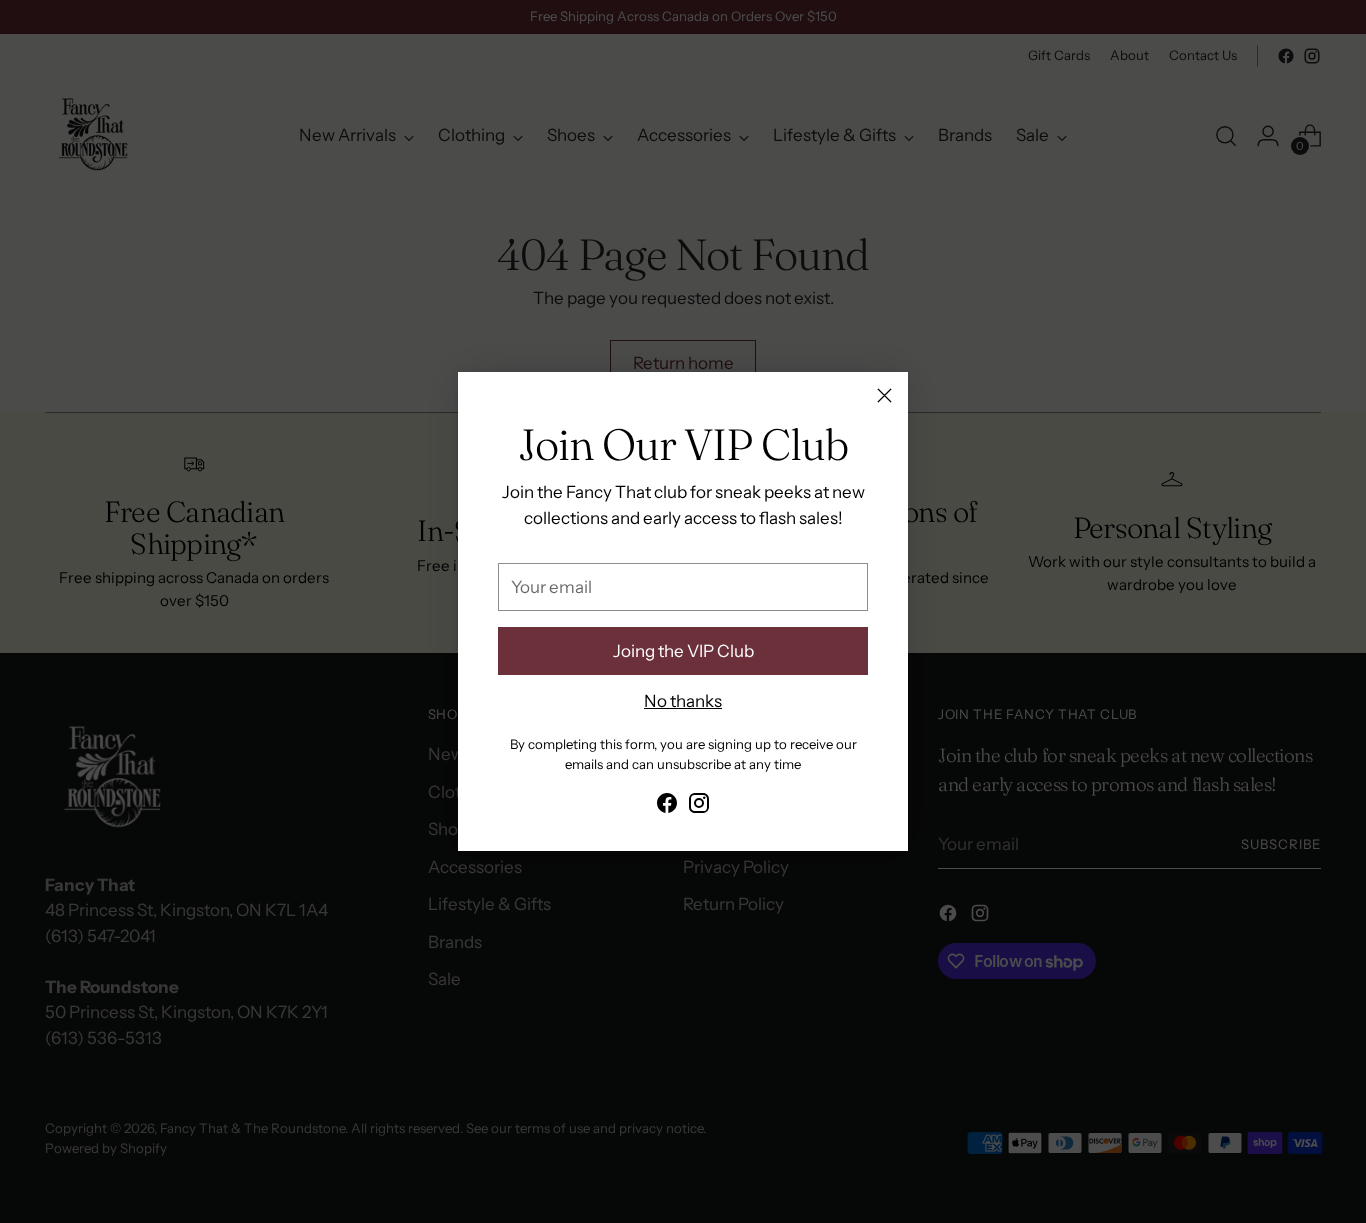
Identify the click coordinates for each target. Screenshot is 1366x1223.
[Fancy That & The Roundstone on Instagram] (699, 807)
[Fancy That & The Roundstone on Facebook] (667, 807)
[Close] (884, 395)
